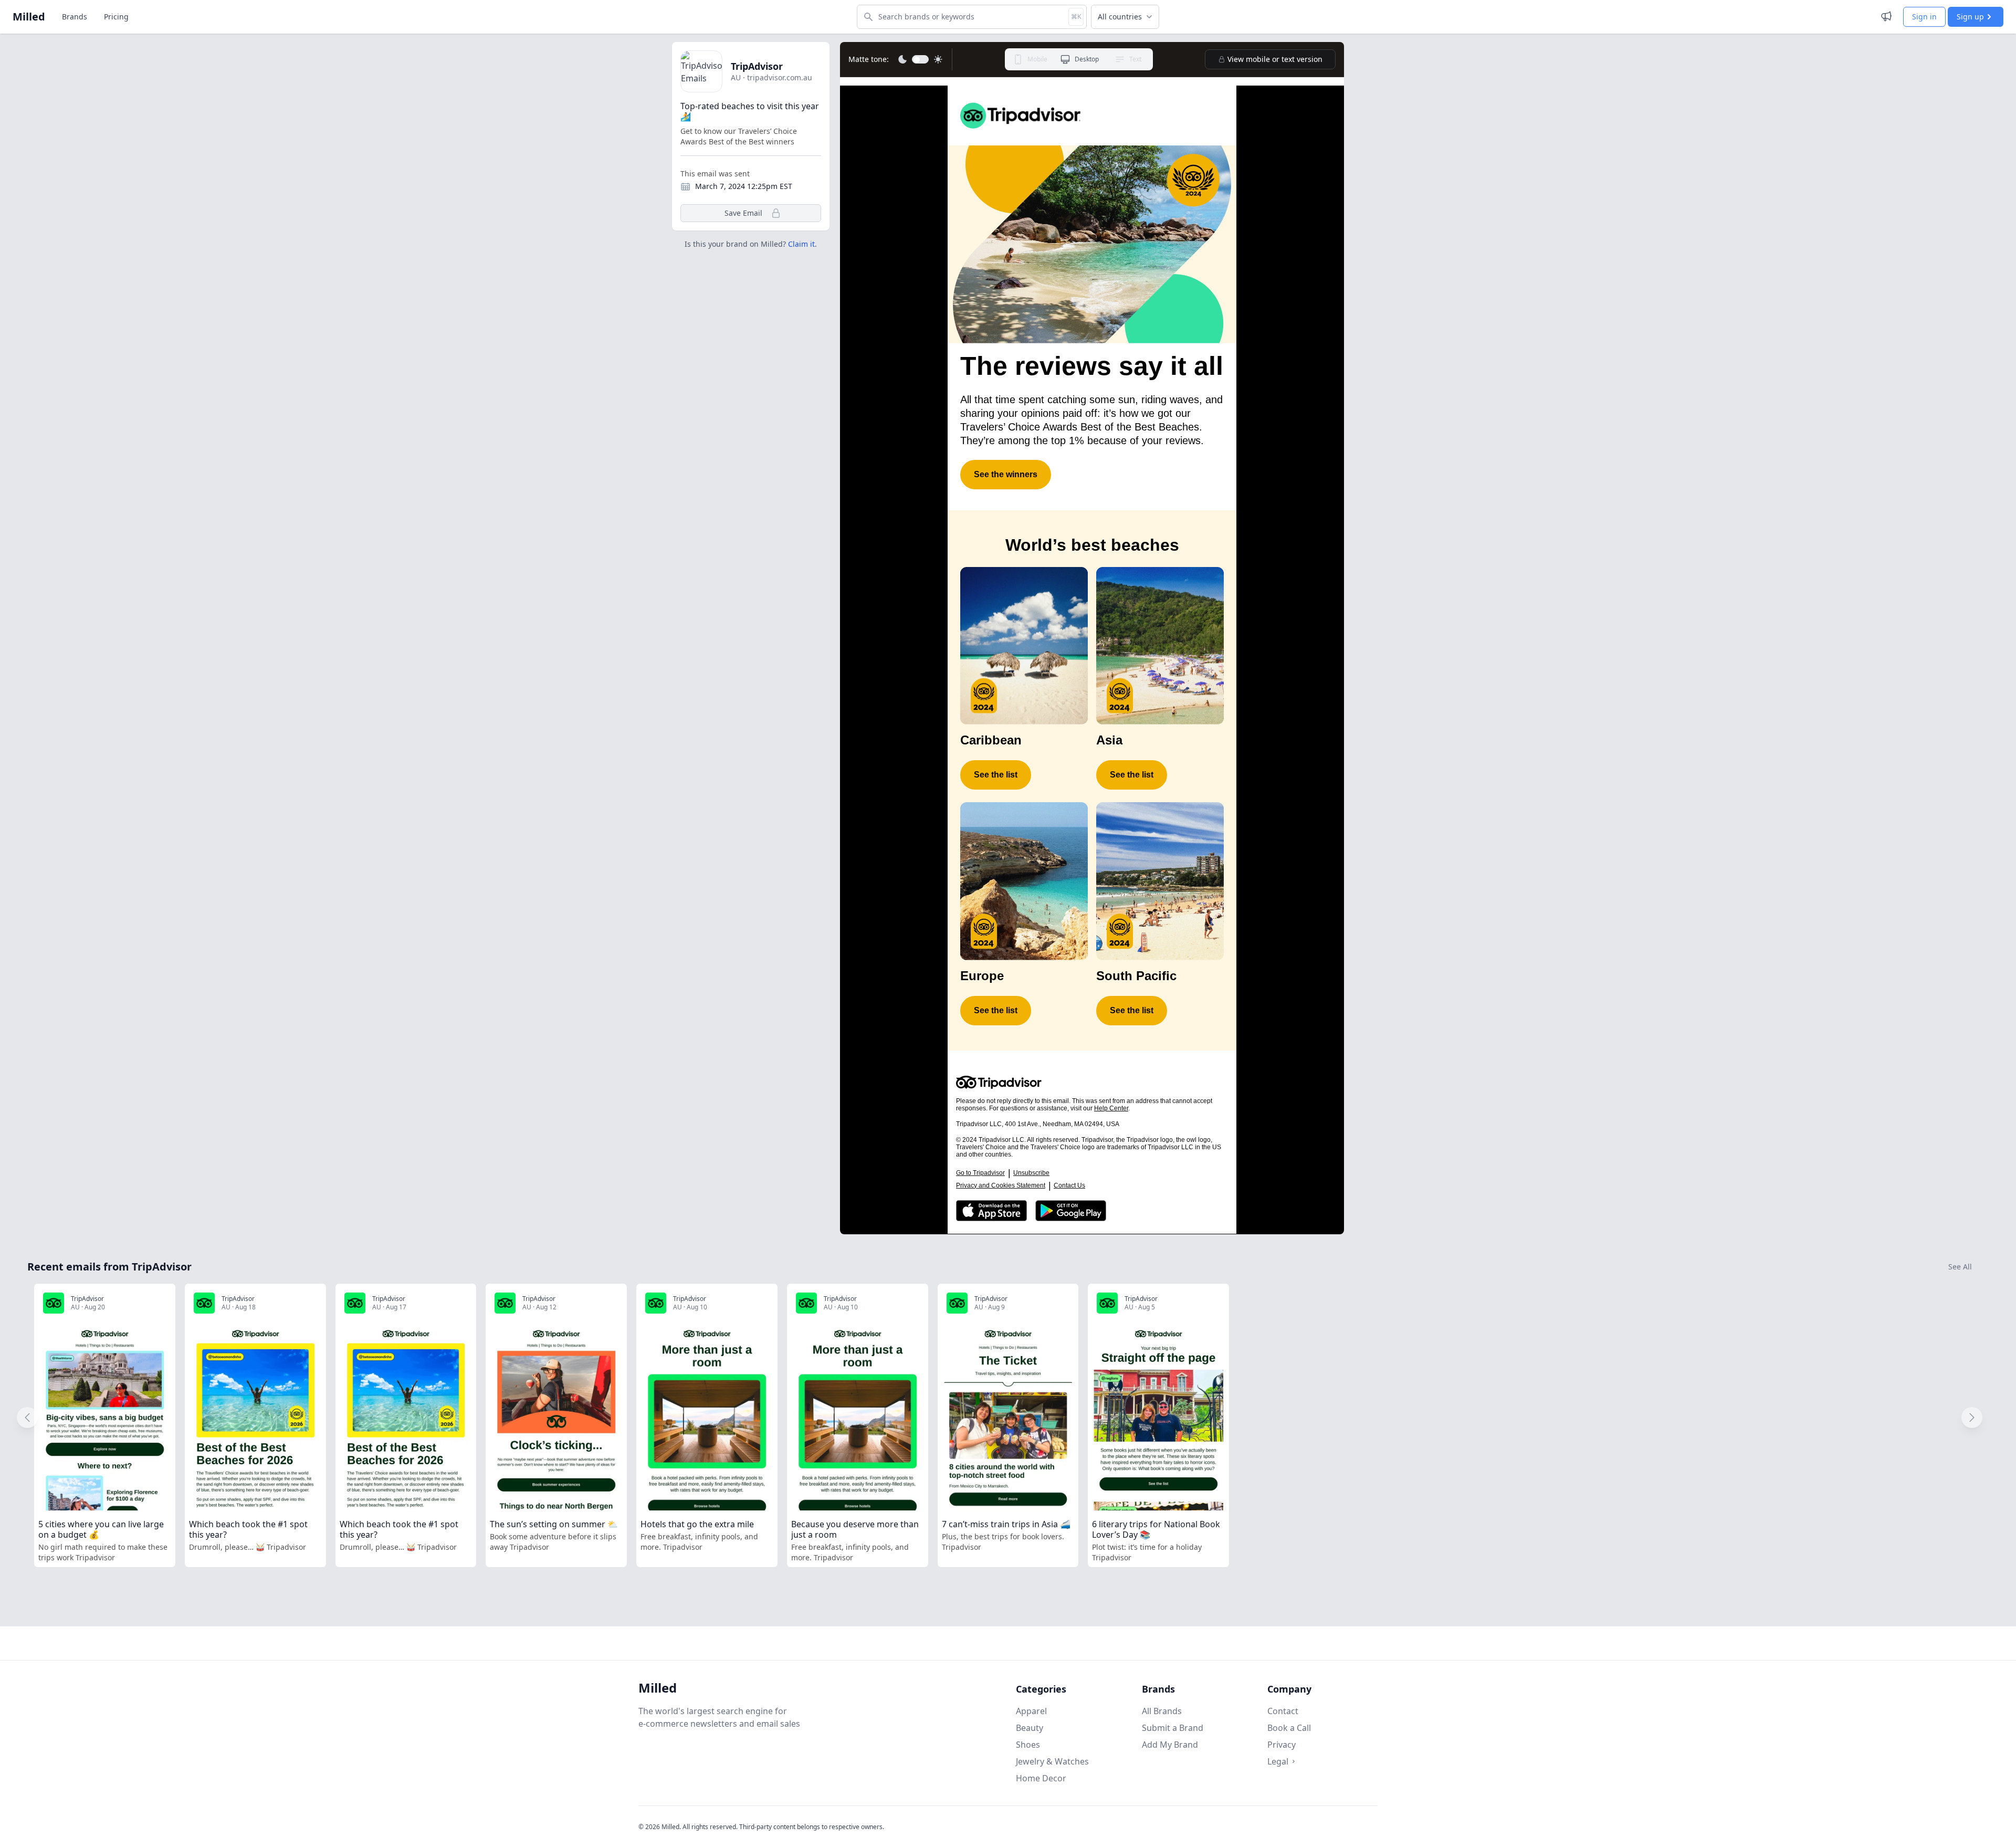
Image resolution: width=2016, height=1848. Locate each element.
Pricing (116, 17)
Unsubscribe (1031, 1173)
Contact (1283, 1711)
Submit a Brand (1173, 1728)
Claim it (801, 244)
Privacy (1282, 1745)
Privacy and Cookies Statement (1001, 1185)
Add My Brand (1170, 1745)
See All (1960, 1267)
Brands (75, 17)
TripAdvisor (757, 66)
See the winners (1006, 474)
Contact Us (1069, 1185)
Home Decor (1041, 1778)
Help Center (1111, 1108)
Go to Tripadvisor (980, 1173)
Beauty (1030, 1728)
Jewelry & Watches (1052, 1761)
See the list (996, 775)
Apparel (1031, 1711)
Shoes (1028, 1745)
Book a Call (1289, 1728)
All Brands (1162, 1711)
